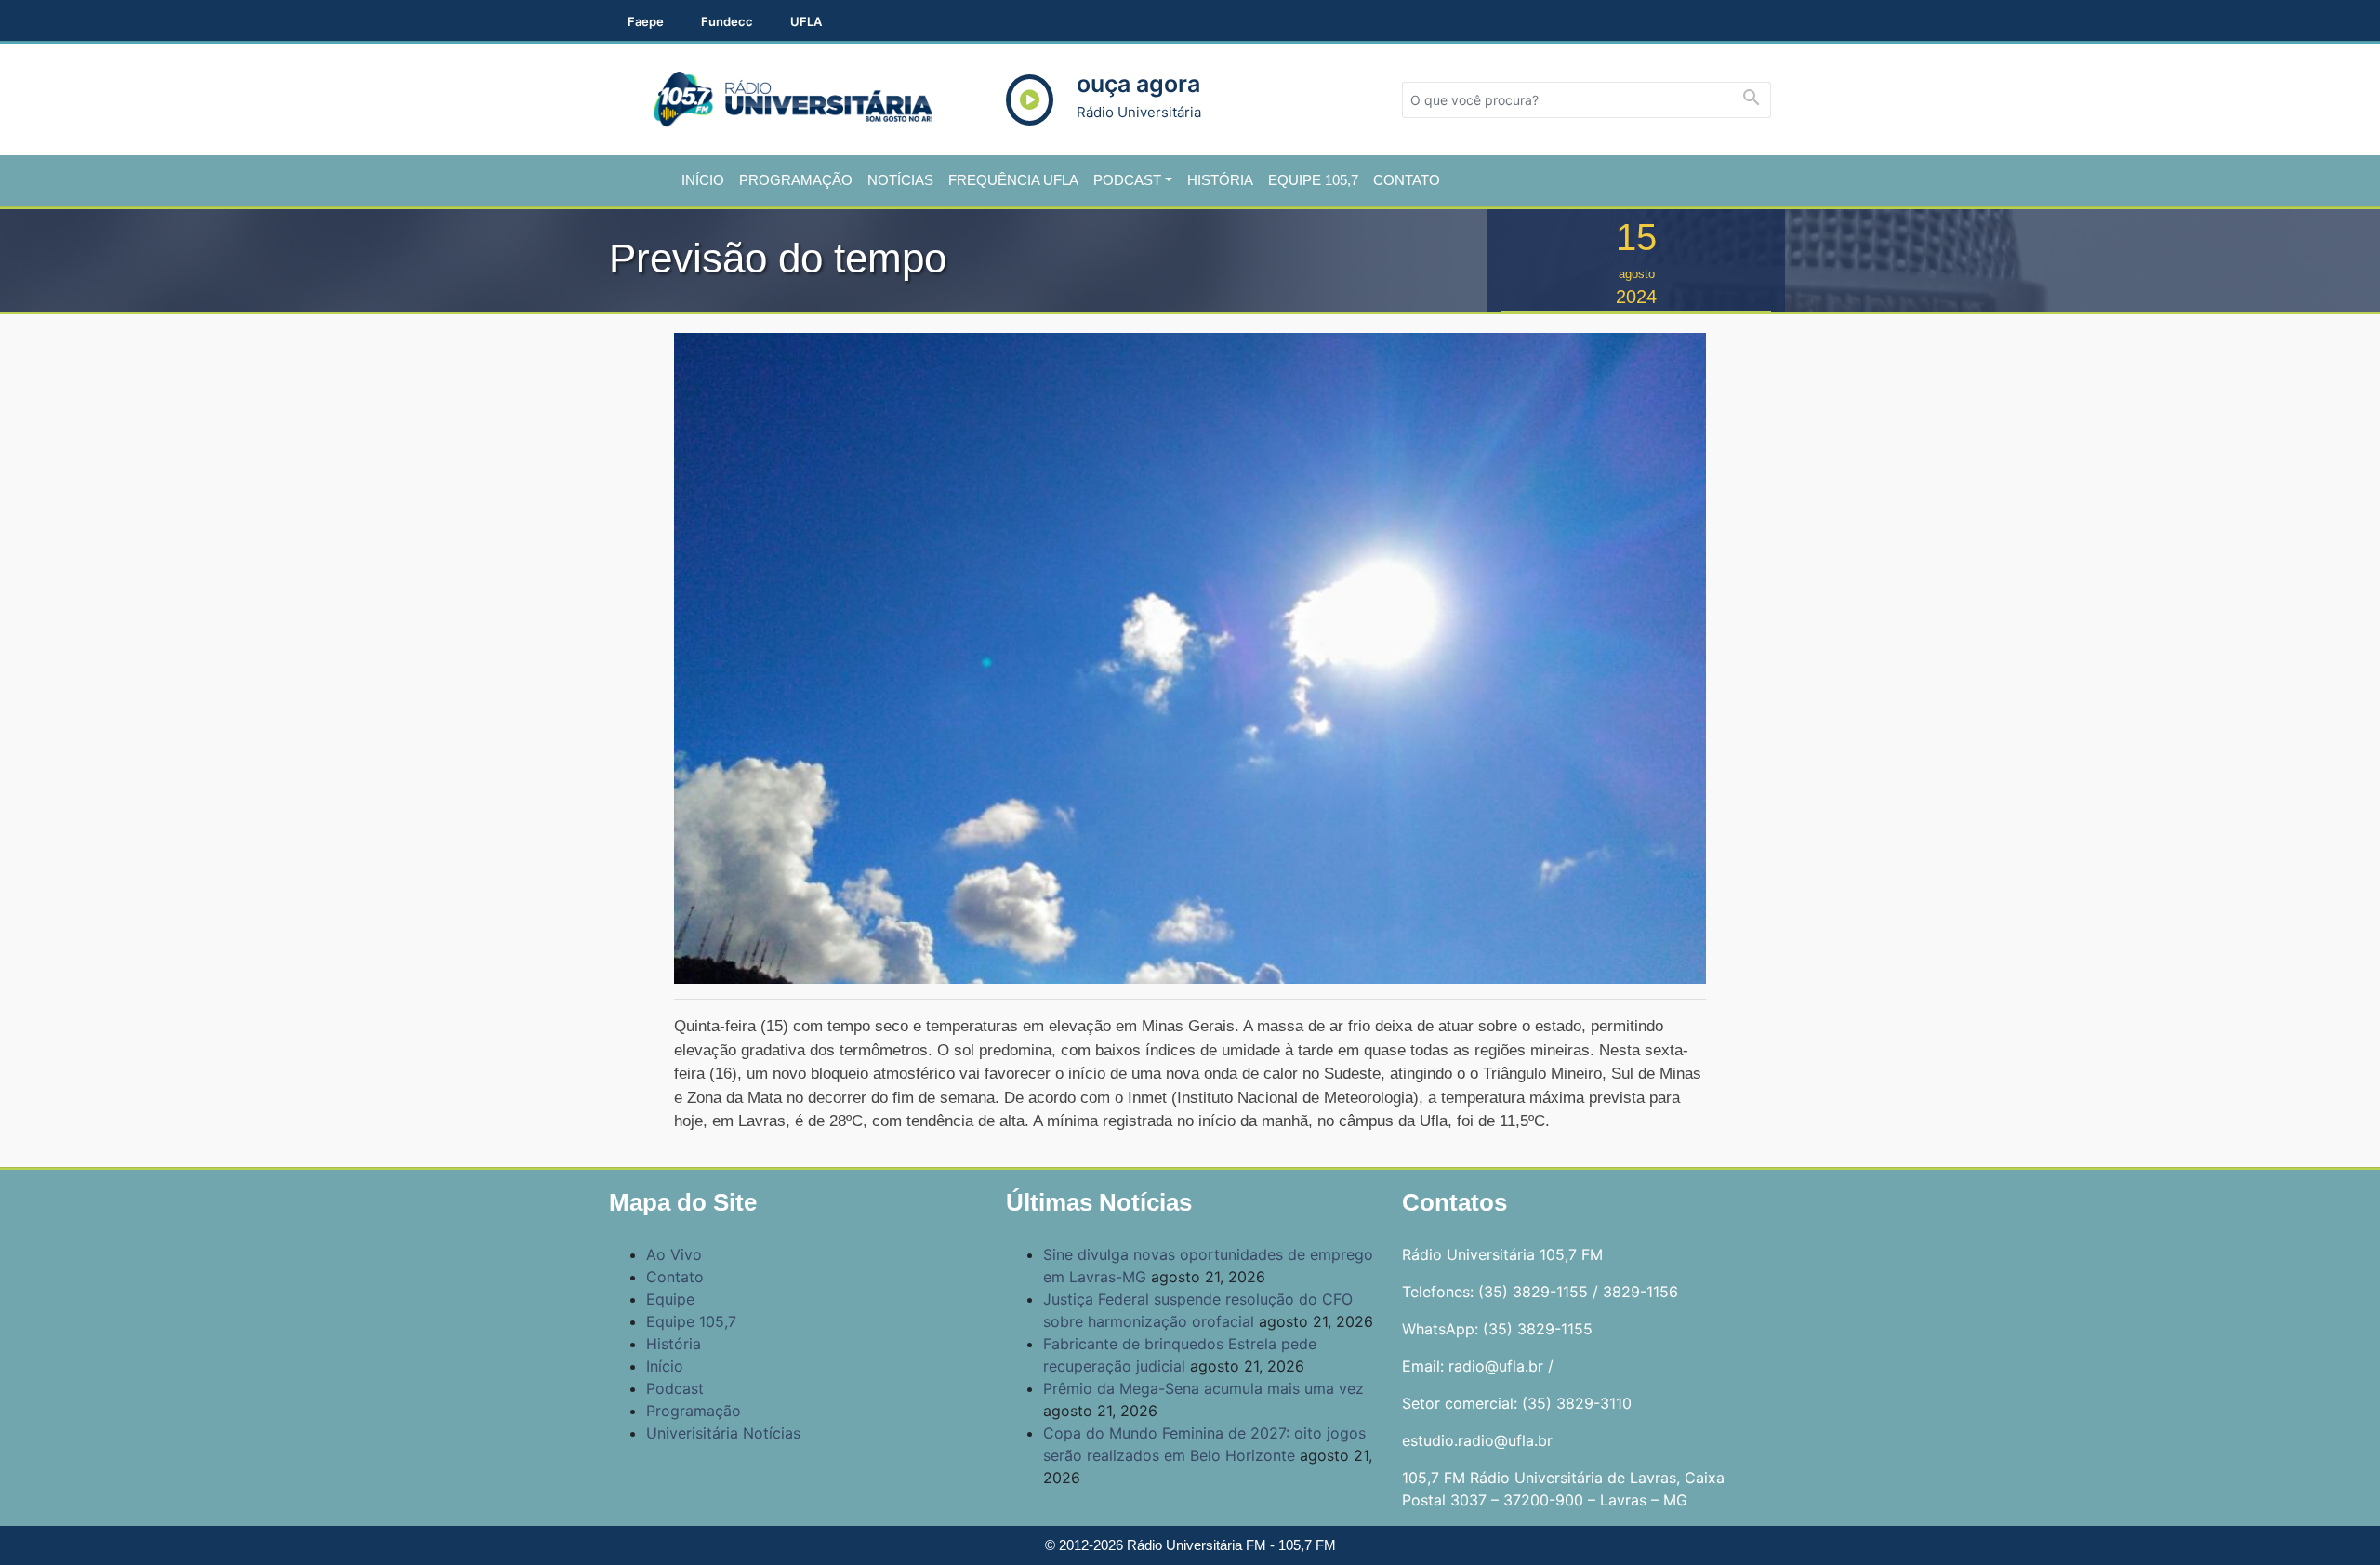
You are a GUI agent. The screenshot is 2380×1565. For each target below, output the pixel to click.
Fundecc (727, 21)
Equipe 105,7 (1313, 180)
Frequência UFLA (1013, 180)
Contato (1407, 180)
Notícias (900, 180)
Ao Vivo (674, 1254)
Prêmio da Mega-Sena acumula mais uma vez (1203, 1388)
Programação (796, 180)
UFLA (806, 21)
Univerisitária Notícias (723, 1433)
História (1220, 180)
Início (703, 180)
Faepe (646, 21)
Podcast (1127, 180)
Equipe (670, 1299)
